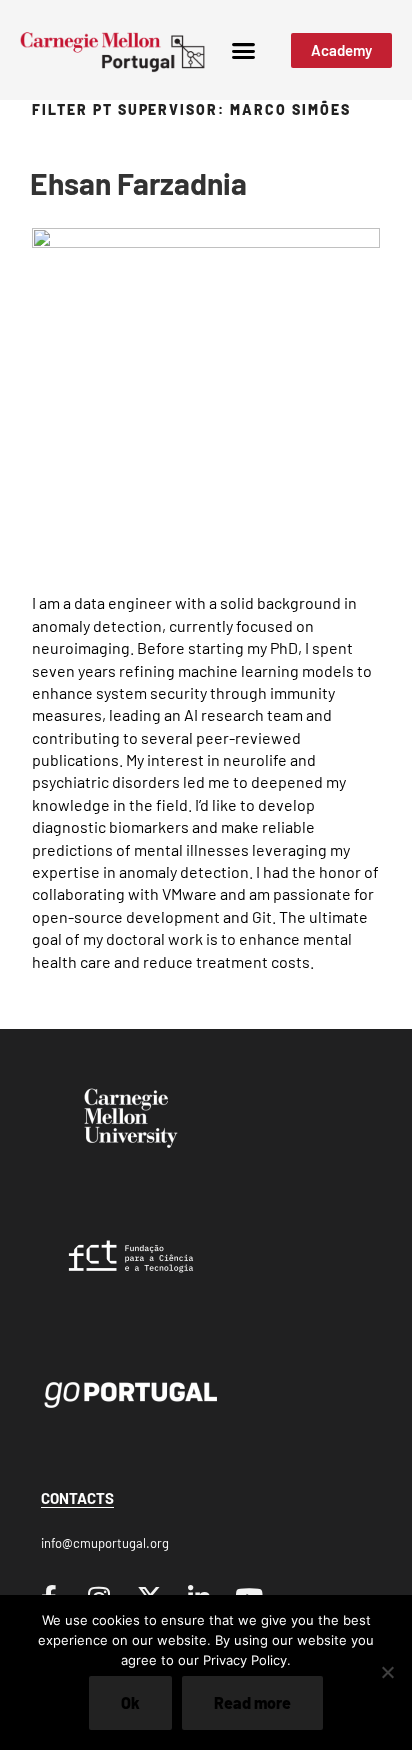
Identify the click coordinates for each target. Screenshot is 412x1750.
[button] (243, 50)
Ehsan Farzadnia (138, 183)
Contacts (77, 1498)
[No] (387, 1672)
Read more (252, 1702)
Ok (130, 1702)
